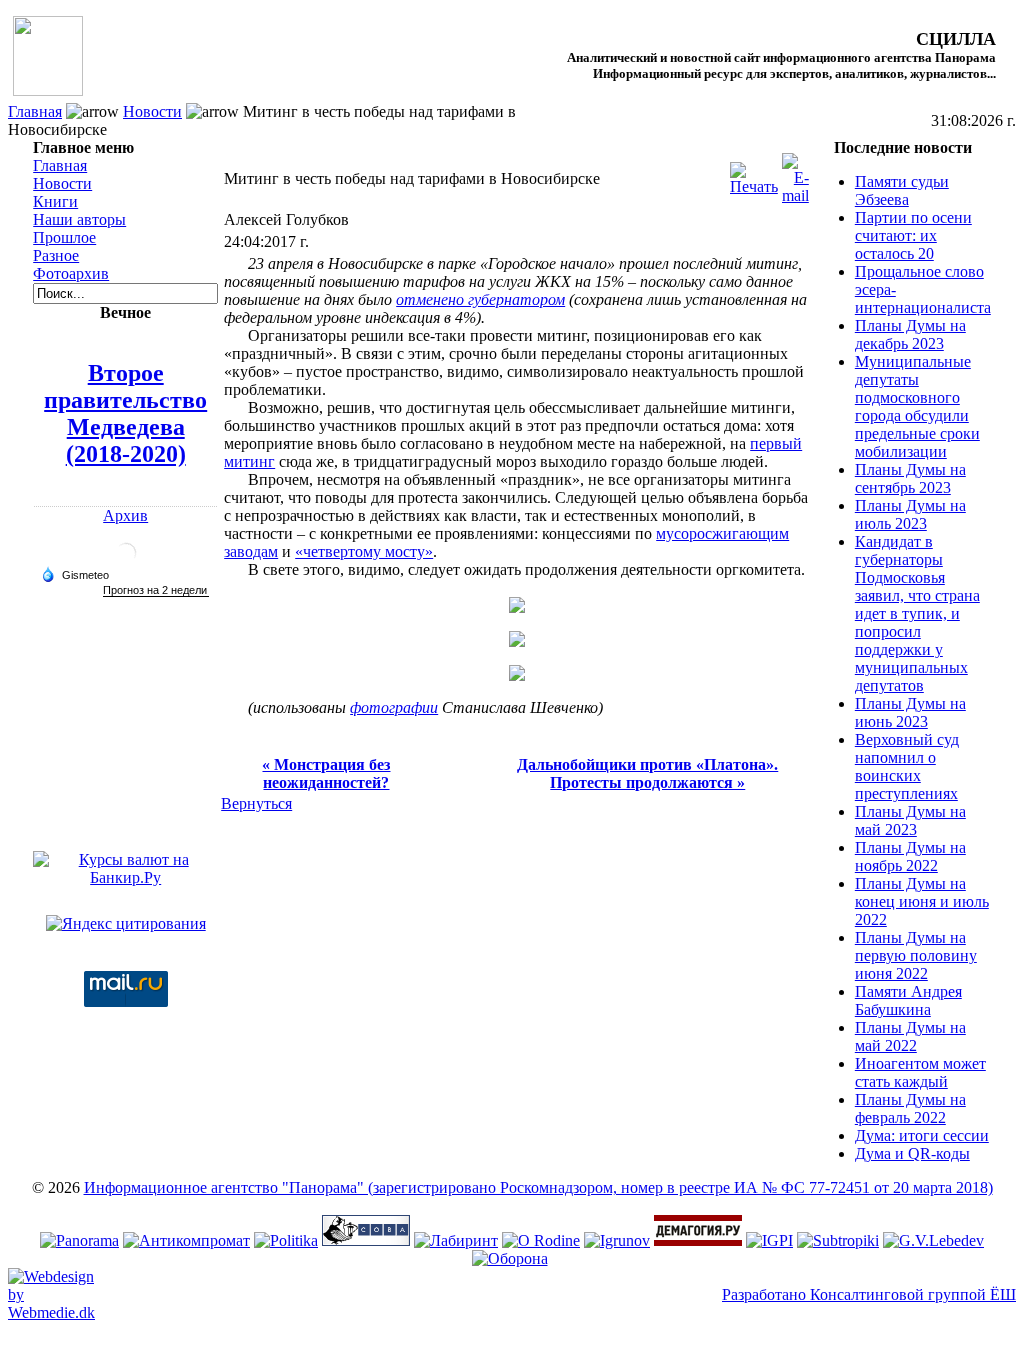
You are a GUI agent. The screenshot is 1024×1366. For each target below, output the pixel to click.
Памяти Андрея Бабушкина (908, 1000)
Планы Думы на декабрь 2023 (910, 334)
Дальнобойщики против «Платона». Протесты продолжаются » (647, 773)
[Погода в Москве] (126, 560)
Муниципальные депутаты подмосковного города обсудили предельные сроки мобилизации (917, 406)
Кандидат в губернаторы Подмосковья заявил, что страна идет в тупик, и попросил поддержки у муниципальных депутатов (917, 613)
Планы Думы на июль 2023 (910, 514)
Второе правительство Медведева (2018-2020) (125, 413)
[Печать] (754, 173)
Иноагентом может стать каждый (920, 1072)
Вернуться (256, 803)
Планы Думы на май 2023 (910, 820)
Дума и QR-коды (912, 1153)
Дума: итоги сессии (922, 1135)
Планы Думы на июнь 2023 (910, 712)
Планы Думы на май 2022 (910, 1036)
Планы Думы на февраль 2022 (910, 1108)
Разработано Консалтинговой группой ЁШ (869, 1294)
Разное (56, 255)
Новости (152, 111)
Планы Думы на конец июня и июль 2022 (922, 901)
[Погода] (75, 574)
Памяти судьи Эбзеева (902, 190)
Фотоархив (71, 273)
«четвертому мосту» (364, 551)
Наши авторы (79, 219)
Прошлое (64, 237)
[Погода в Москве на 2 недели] (156, 590)
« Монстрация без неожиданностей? (326, 773)
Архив (125, 515)
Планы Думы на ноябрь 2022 (910, 856)
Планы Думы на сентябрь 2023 (910, 478)
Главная (35, 111)
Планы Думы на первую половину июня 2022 (916, 955)
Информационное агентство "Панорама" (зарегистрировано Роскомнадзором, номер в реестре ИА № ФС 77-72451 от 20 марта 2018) (538, 1187)
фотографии (394, 707)
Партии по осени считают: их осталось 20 (913, 235)
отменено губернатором (480, 299)
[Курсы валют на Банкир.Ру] (125, 877)
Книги (55, 201)
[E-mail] (795, 173)
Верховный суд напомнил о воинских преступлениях (907, 766)
